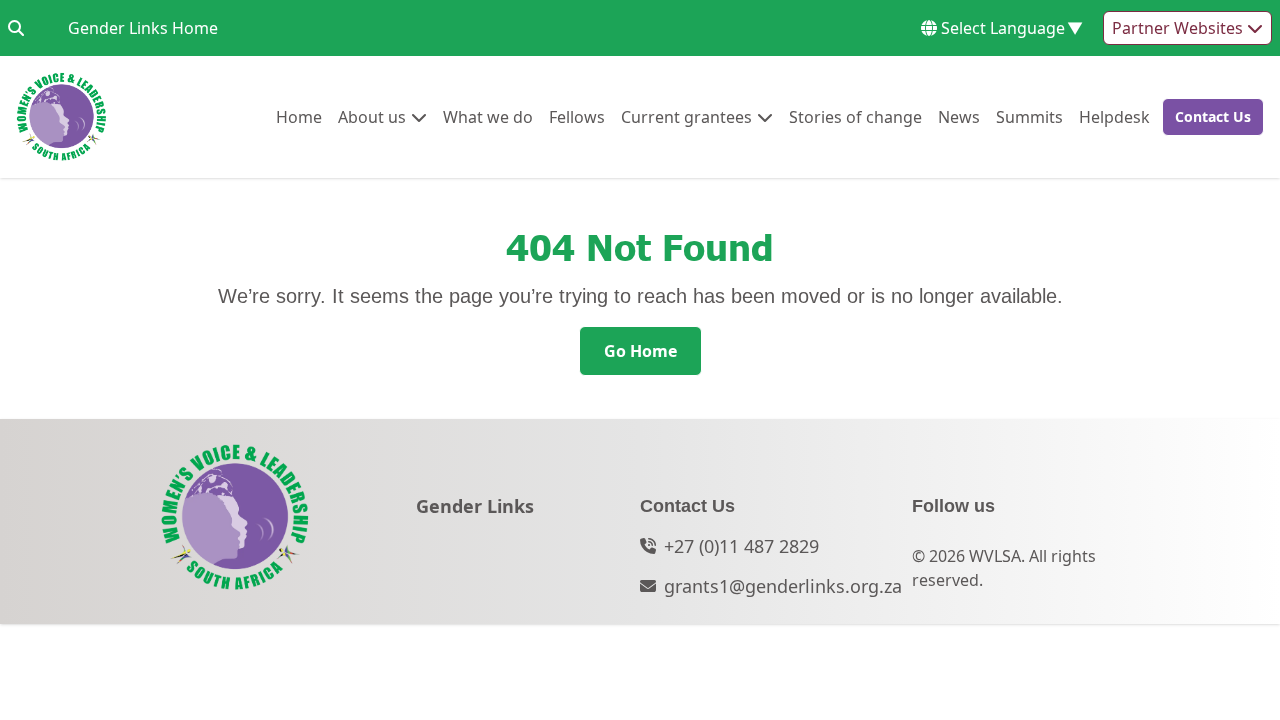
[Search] (16, 28)
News (959, 116)
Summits (1029, 116)
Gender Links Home (143, 27)
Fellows (577, 116)
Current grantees (686, 116)
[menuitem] (299, 117)
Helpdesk (1114, 116)
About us (372, 116)
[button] (1207, 117)
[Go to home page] (61, 117)
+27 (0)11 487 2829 (741, 546)
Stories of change (855, 116)
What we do (488, 116)
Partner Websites (1179, 28)
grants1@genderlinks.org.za (783, 586)
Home (299, 116)
